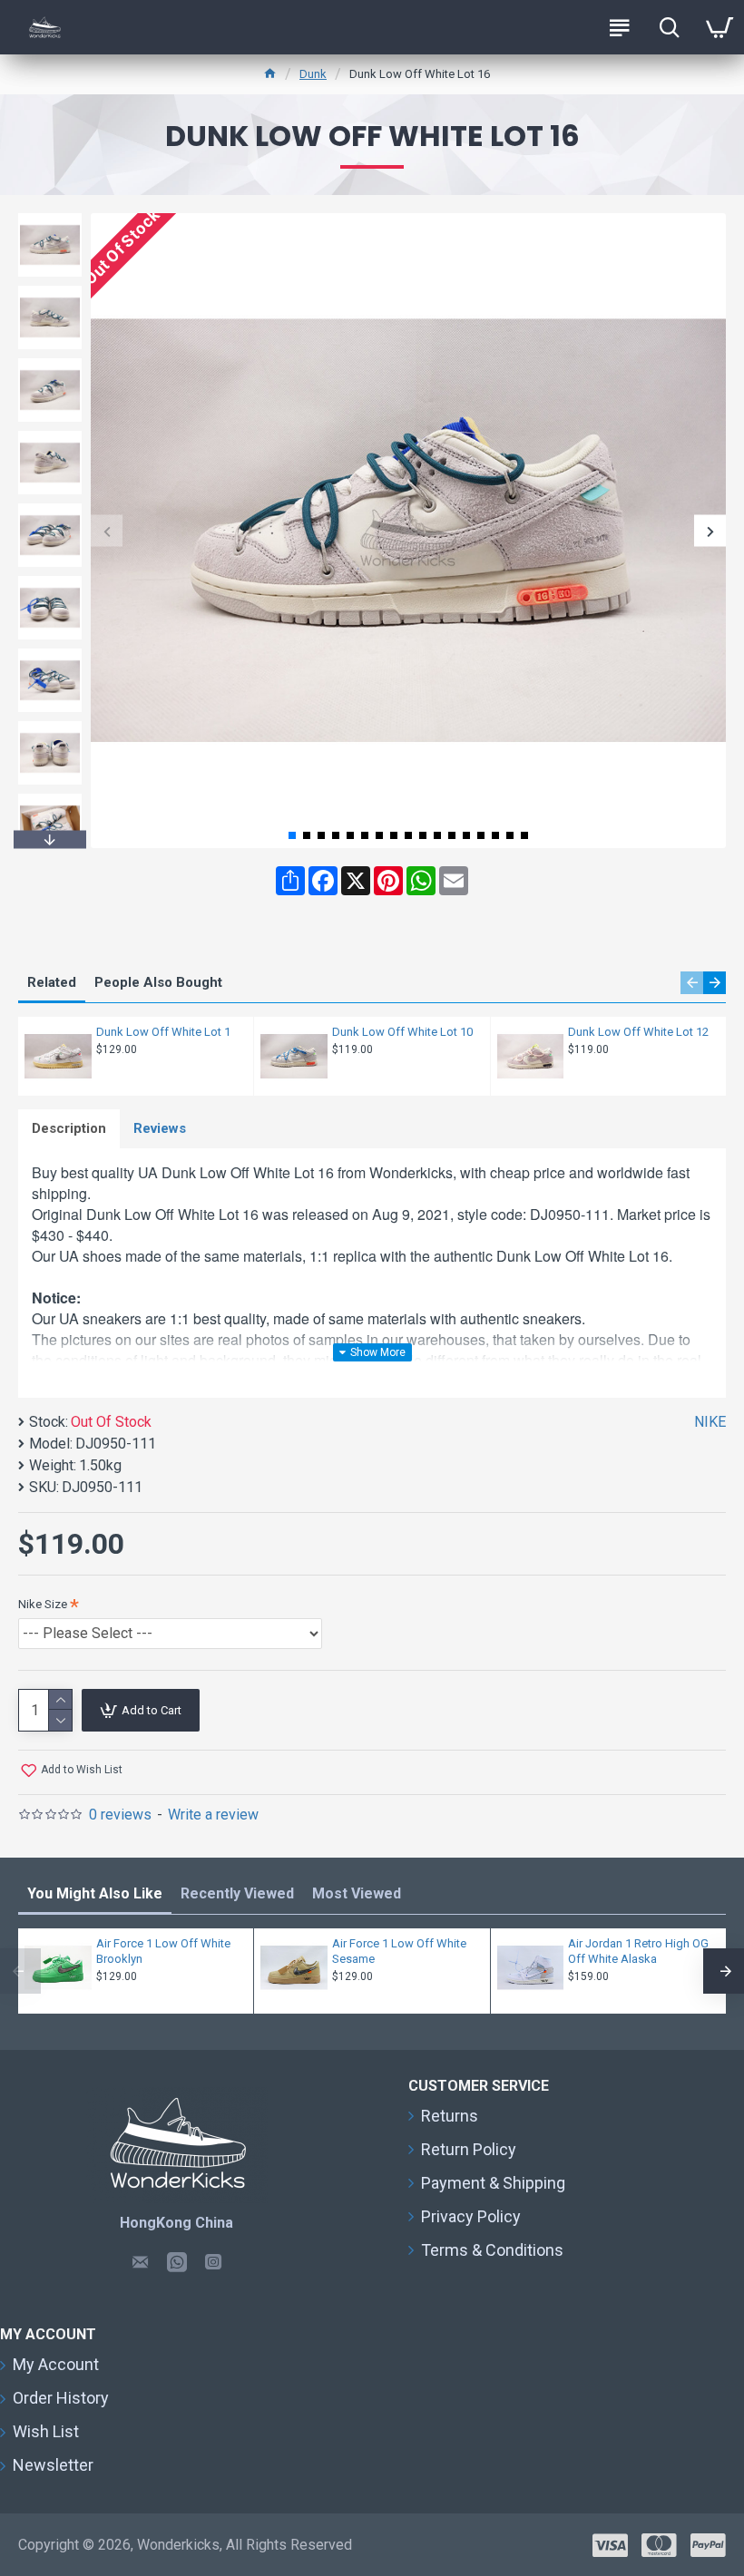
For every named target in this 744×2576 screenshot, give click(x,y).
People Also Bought (158, 982)
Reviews (160, 1128)
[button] (107, 531)
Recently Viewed (237, 1893)
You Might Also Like (95, 1893)
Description (69, 1128)
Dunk (313, 74)
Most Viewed (357, 1893)
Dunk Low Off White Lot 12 (638, 1032)
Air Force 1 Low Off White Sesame (399, 1951)
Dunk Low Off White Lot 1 (163, 1032)
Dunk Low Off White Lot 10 (402, 1032)
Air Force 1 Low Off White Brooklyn (163, 1951)
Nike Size (43, 1604)
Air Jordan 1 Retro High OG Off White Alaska (638, 1951)
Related (52, 982)
